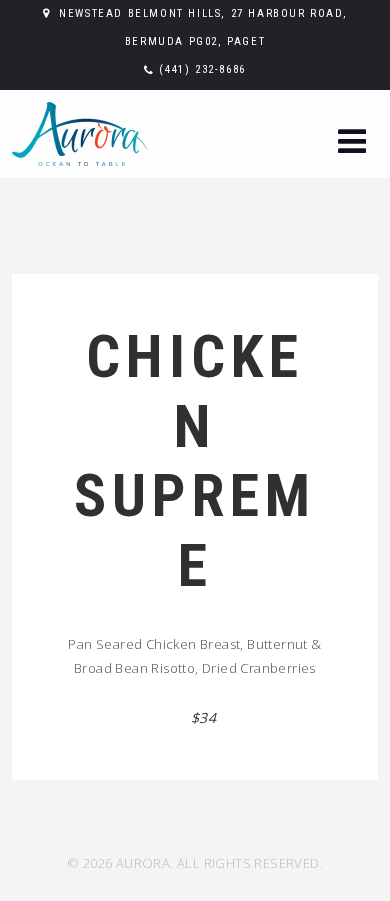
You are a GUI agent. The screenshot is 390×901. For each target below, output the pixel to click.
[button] (352, 143)
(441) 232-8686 (202, 69)
